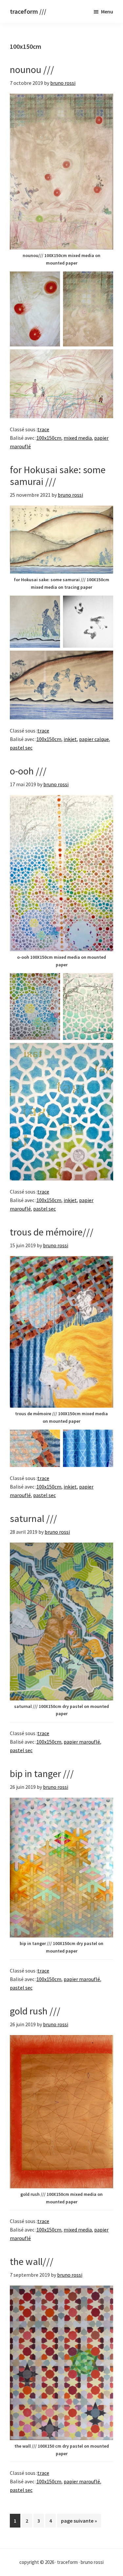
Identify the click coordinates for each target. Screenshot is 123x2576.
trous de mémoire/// (52, 1232)
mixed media (78, 438)
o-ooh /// (28, 771)
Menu (107, 11)
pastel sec (21, 748)
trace (43, 429)
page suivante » (79, 2522)
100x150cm (49, 438)
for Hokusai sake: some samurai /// (58, 475)
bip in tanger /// (42, 1773)
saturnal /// (33, 1518)
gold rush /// (35, 2011)
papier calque (94, 739)
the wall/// (32, 2261)
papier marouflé (82, 1742)
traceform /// (28, 11)
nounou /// (32, 69)
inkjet (70, 739)
